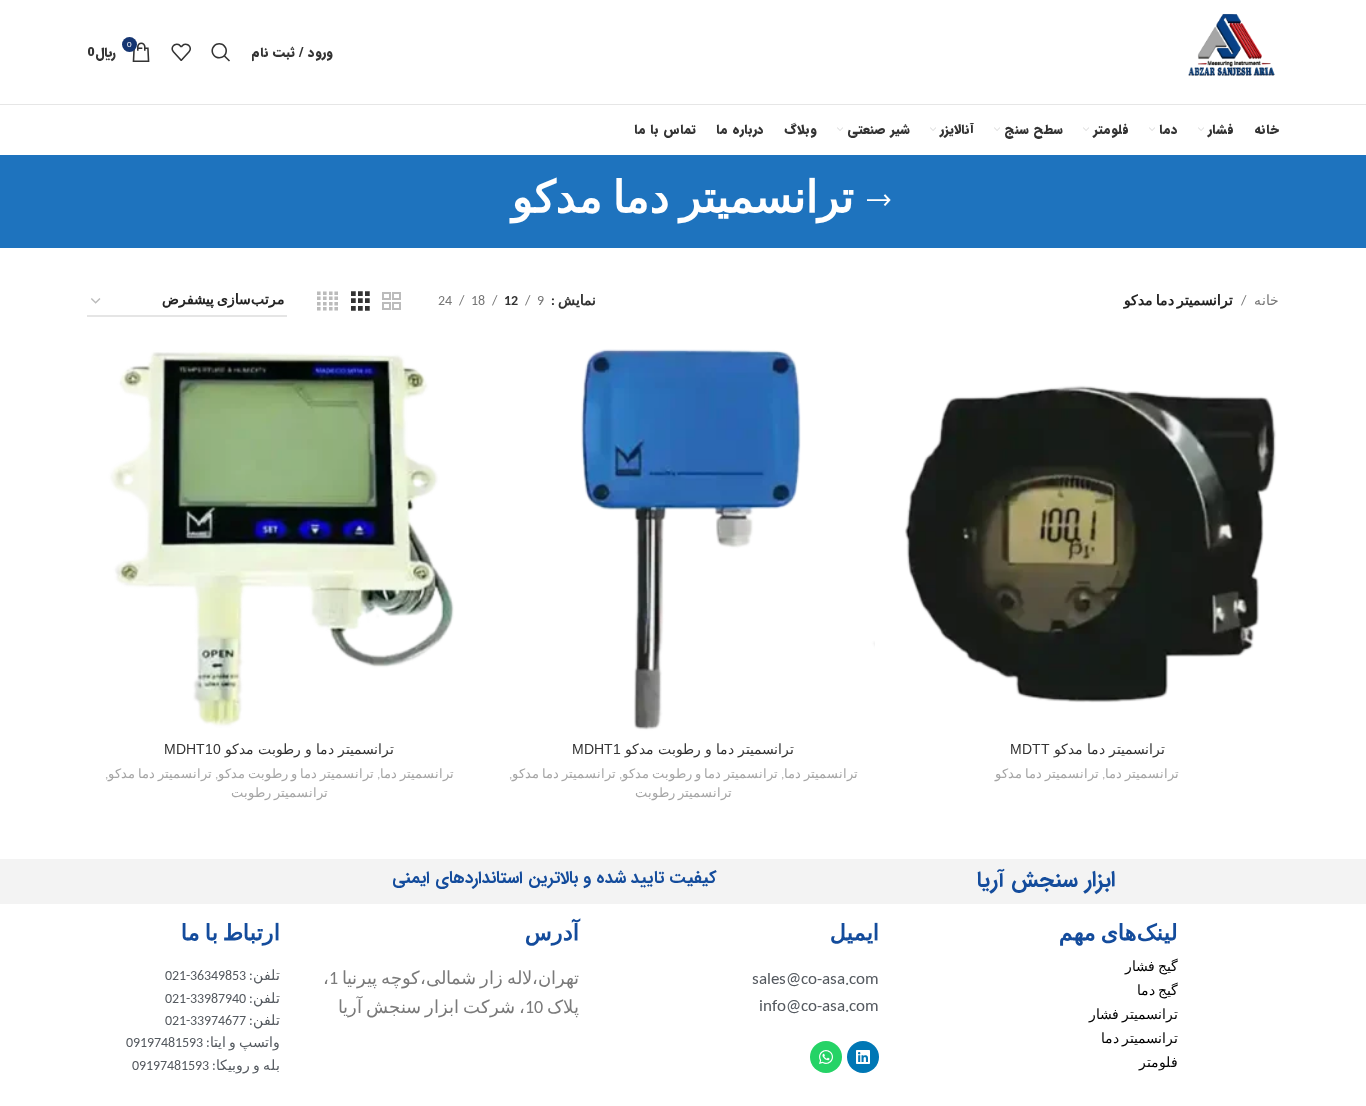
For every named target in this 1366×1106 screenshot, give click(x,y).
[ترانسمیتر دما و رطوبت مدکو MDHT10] (279, 539)
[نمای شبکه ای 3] (360, 302)
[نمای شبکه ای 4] (327, 302)
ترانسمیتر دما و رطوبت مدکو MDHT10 (279, 749)
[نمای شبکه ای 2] (391, 302)
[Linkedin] (863, 1057)
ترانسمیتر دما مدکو (1047, 774)
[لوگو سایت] (1232, 51)
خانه (1266, 301)
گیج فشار (1151, 967)
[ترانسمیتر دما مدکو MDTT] (1087, 539)
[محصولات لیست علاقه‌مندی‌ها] (181, 52)
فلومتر (1158, 1063)
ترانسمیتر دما (1142, 774)
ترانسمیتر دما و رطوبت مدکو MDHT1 (683, 749)
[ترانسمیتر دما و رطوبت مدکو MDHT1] (683, 539)
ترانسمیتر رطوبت (683, 793)
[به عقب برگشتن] (879, 201)
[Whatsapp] (826, 1057)
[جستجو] (221, 52)
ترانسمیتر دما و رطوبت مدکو (700, 774)
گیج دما (1157, 991)
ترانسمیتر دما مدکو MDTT (1087, 749)
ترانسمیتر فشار (1133, 1015)
